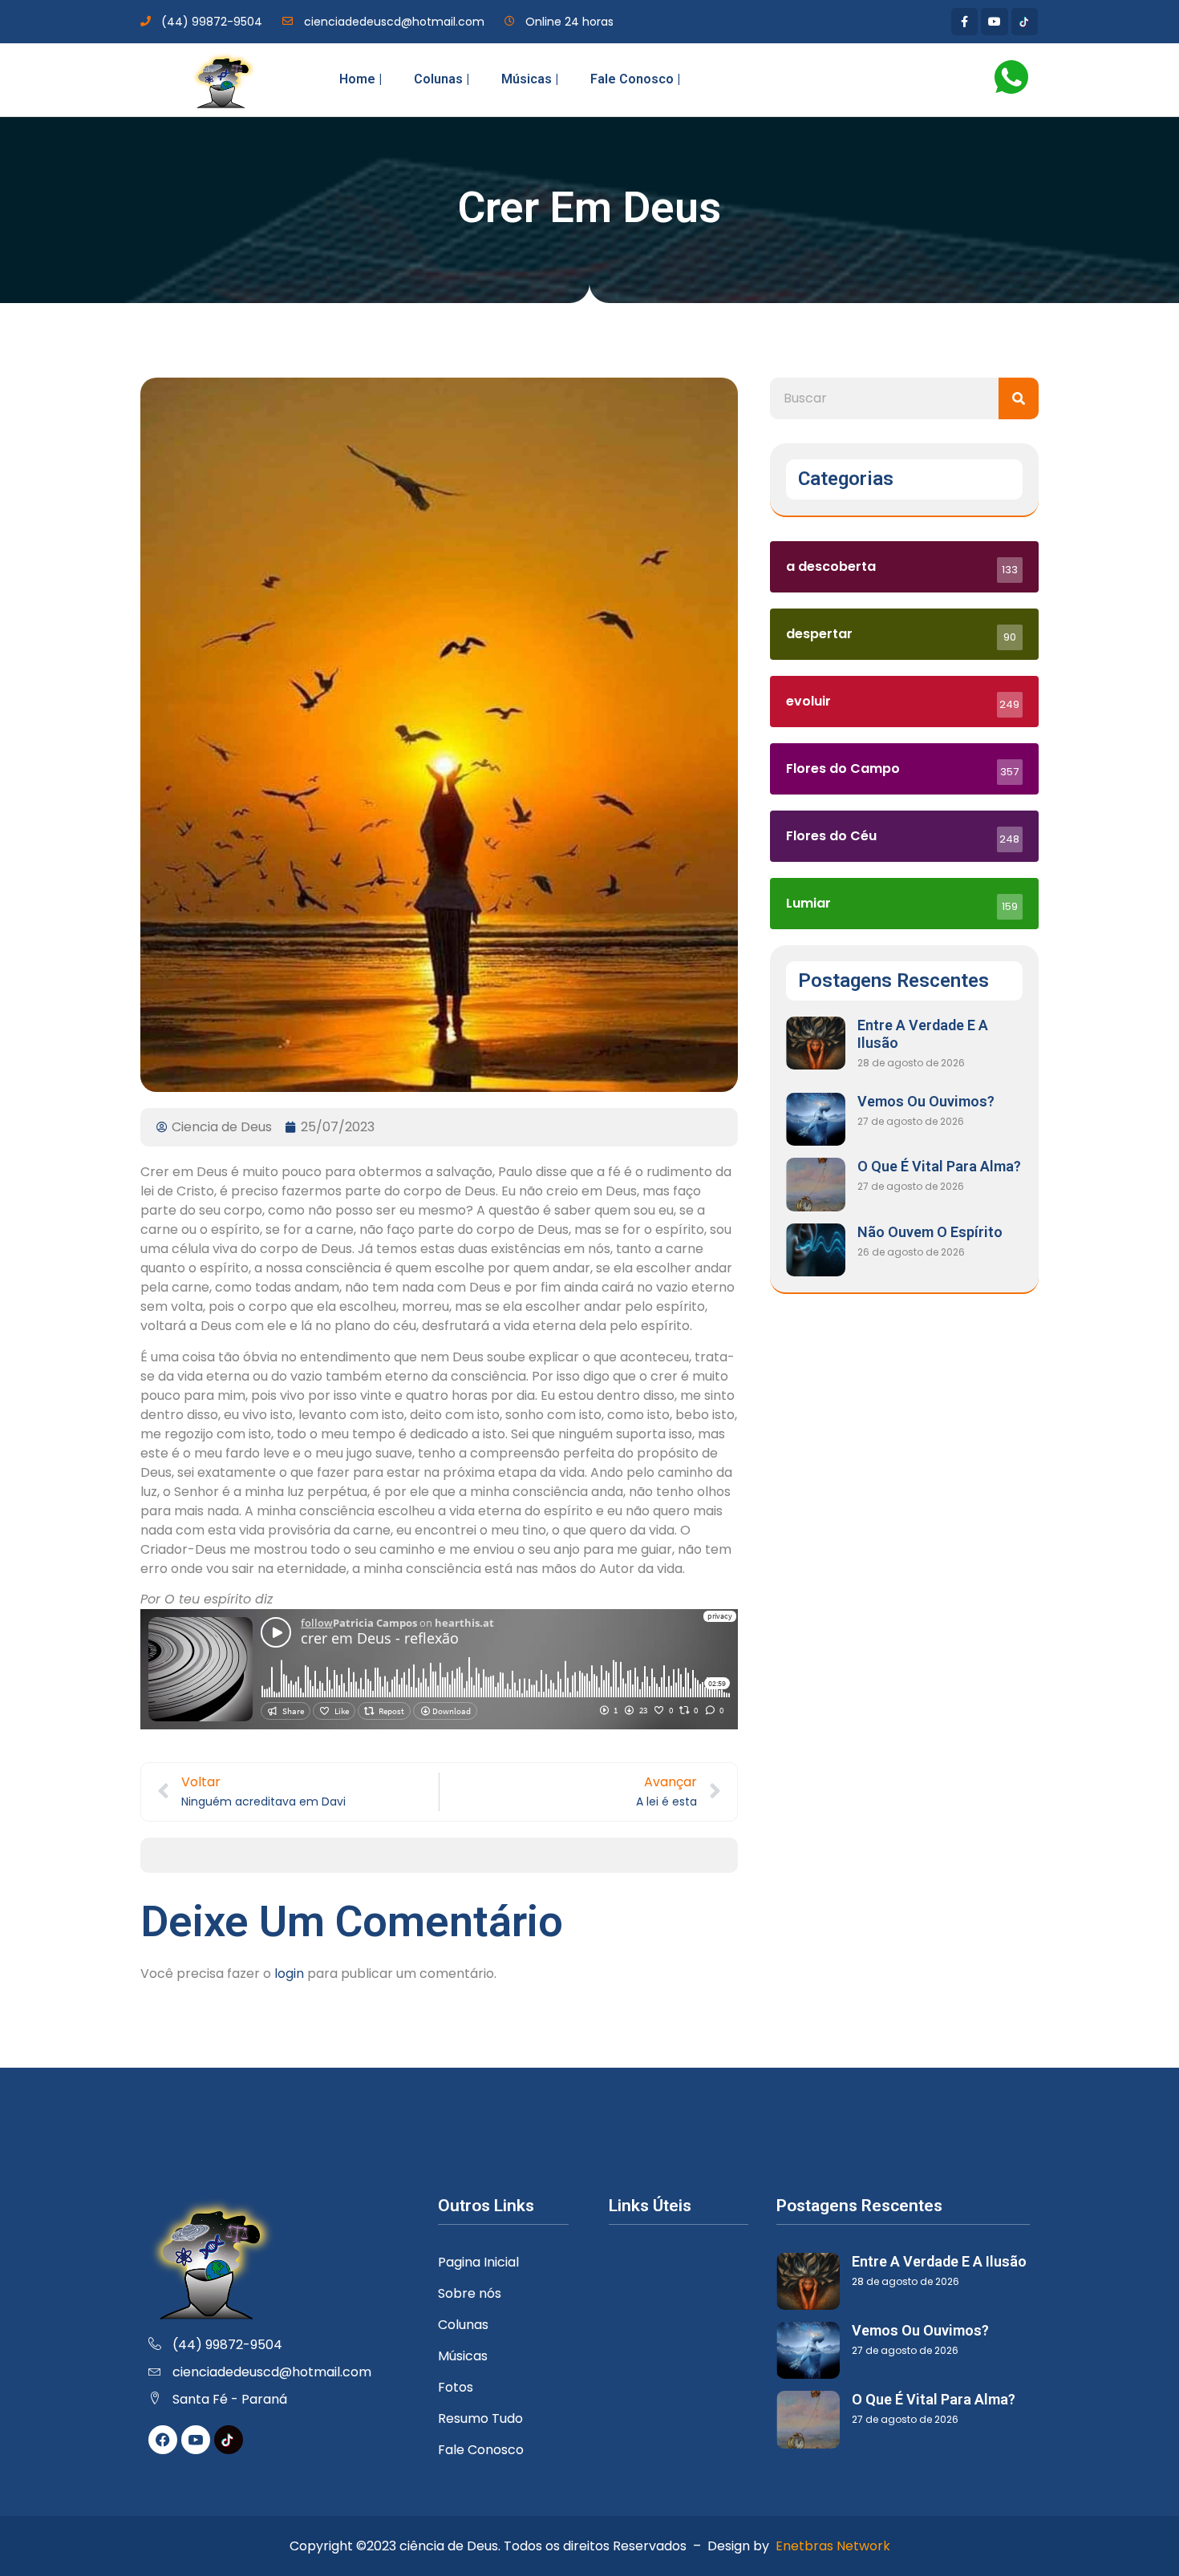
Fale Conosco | (635, 79)
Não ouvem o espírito (930, 1232)
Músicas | (530, 79)
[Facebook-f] (965, 22)
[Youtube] (995, 22)
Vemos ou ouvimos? (926, 1101)
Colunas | (442, 79)
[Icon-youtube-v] (196, 2440)
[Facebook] (163, 2440)
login (289, 1973)
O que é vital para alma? (939, 1166)
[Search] (1019, 398)
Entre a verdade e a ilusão (939, 2261)
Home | (361, 79)
